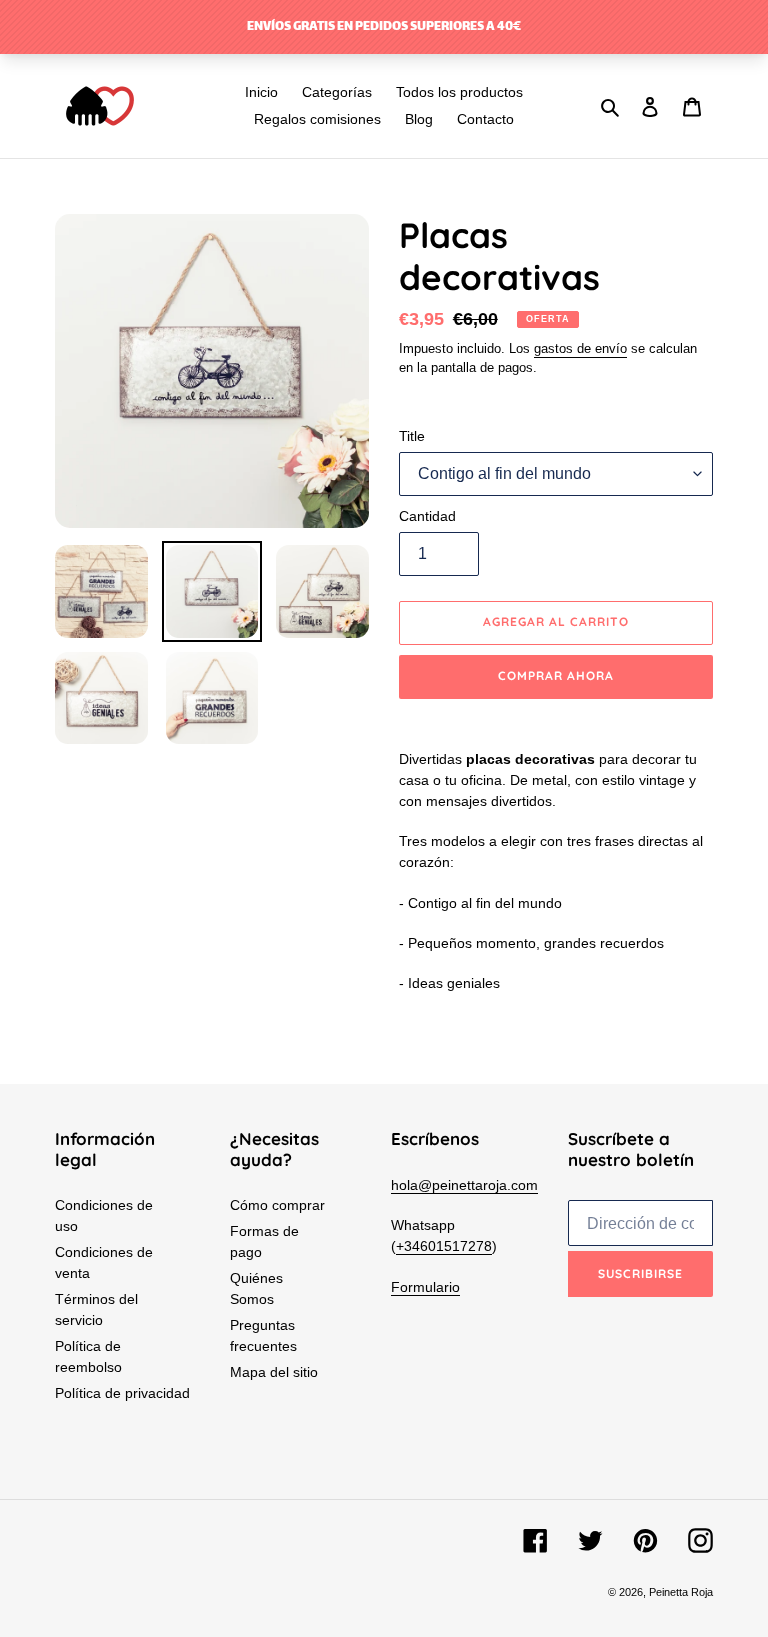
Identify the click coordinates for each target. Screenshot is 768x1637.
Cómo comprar (277, 1205)
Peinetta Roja (681, 1592)
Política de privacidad (122, 1393)
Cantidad (427, 516)
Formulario (425, 1287)
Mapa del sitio (274, 1372)
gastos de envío (580, 348)
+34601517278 (444, 1246)
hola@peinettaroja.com (464, 1185)
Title (412, 436)
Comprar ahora (555, 675)
